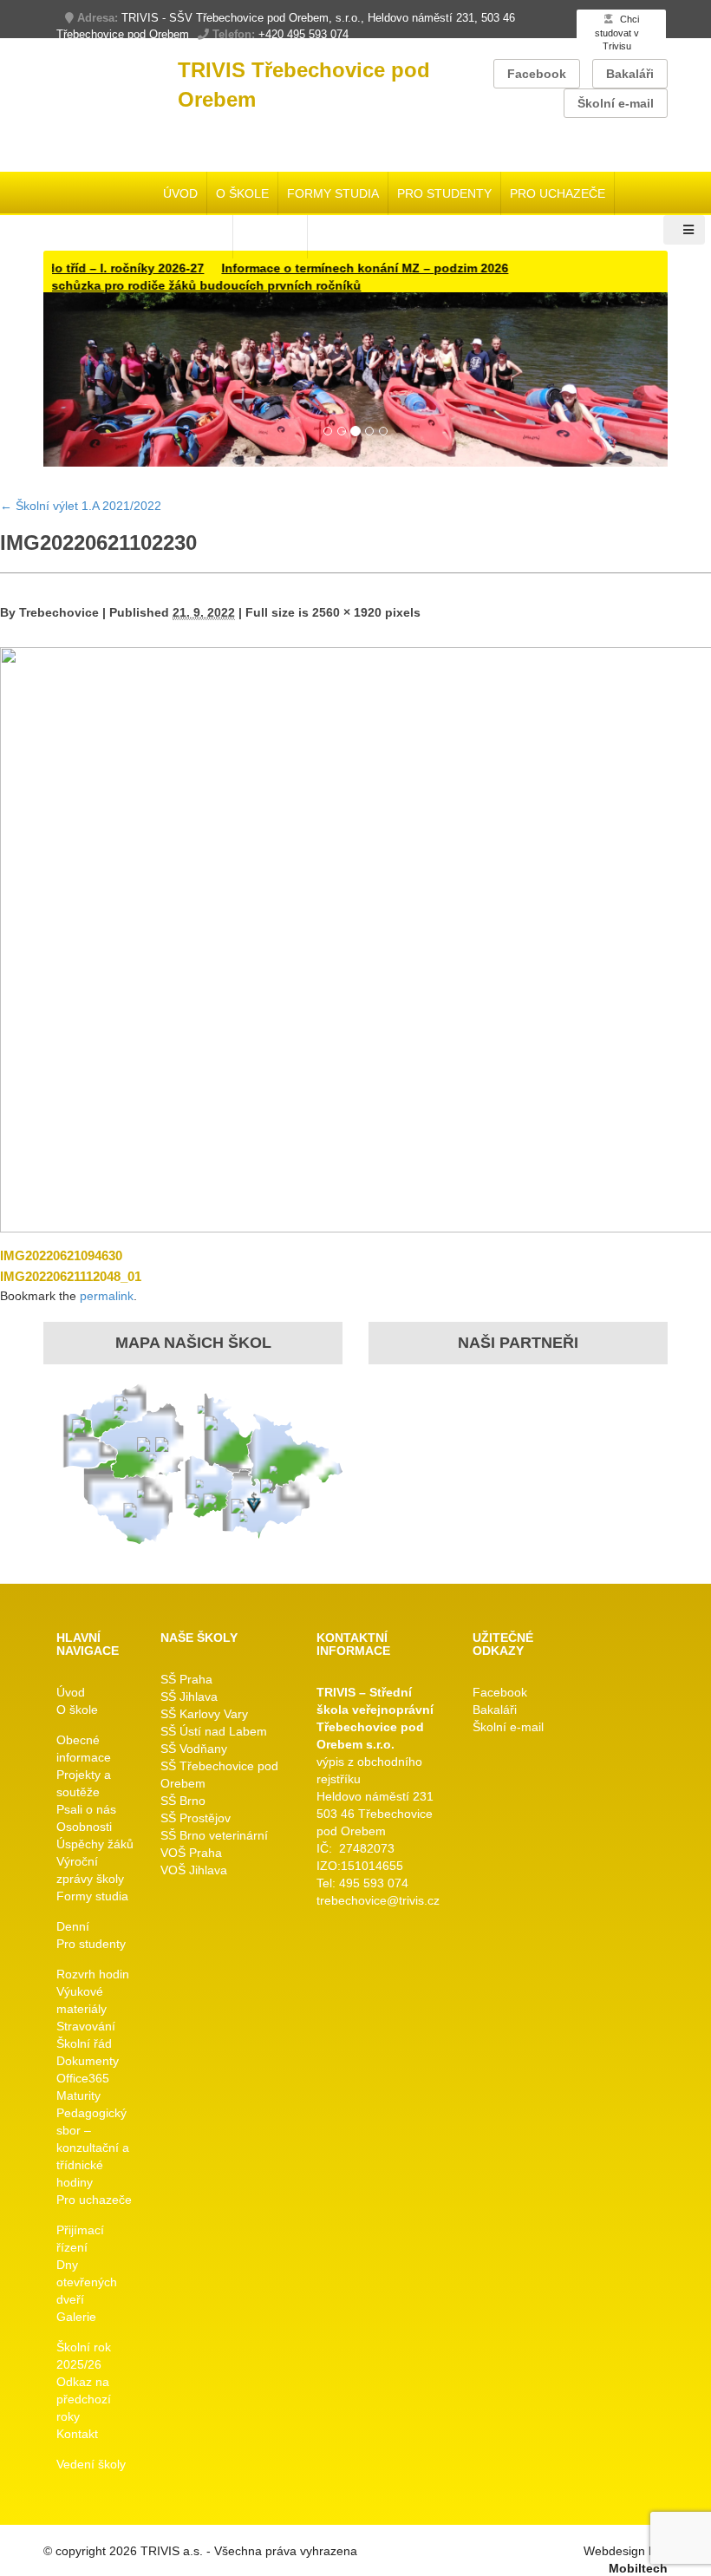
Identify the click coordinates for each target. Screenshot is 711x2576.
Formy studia (333, 193)
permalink (107, 1296)
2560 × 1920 (347, 612)
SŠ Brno (183, 1801)
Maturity (78, 2095)
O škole (242, 193)
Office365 (83, 2078)
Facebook (537, 74)
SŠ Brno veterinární (214, 1835)
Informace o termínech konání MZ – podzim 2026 (330, 268)
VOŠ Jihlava (194, 1870)
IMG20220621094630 (61, 1255)
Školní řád (84, 2043)
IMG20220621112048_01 (71, 1276)
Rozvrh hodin (93, 1974)
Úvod (180, 193)
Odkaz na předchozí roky (84, 2399)
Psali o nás (86, 1809)
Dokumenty (88, 2061)
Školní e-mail (616, 103)
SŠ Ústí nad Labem (214, 1731)
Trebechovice (59, 612)
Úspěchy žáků (95, 1844)
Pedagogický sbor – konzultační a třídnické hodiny (93, 2148)
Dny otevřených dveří (87, 2282)
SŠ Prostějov (196, 1818)
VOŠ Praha (191, 1853)
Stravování (86, 2026)
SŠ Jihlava (189, 1697)
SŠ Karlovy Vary (204, 1714)
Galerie (76, 2317)
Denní (73, 1926)
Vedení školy (91, 2464)
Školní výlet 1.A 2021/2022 (81, 506)
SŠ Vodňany (194, 1749)
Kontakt (77, 2434)
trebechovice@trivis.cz (378, 1900)
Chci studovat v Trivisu (617, 33)
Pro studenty (444, 193)
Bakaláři (630, 74)
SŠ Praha (186, 1679)
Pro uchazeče (558, 193)
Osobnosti (84, 1827)
